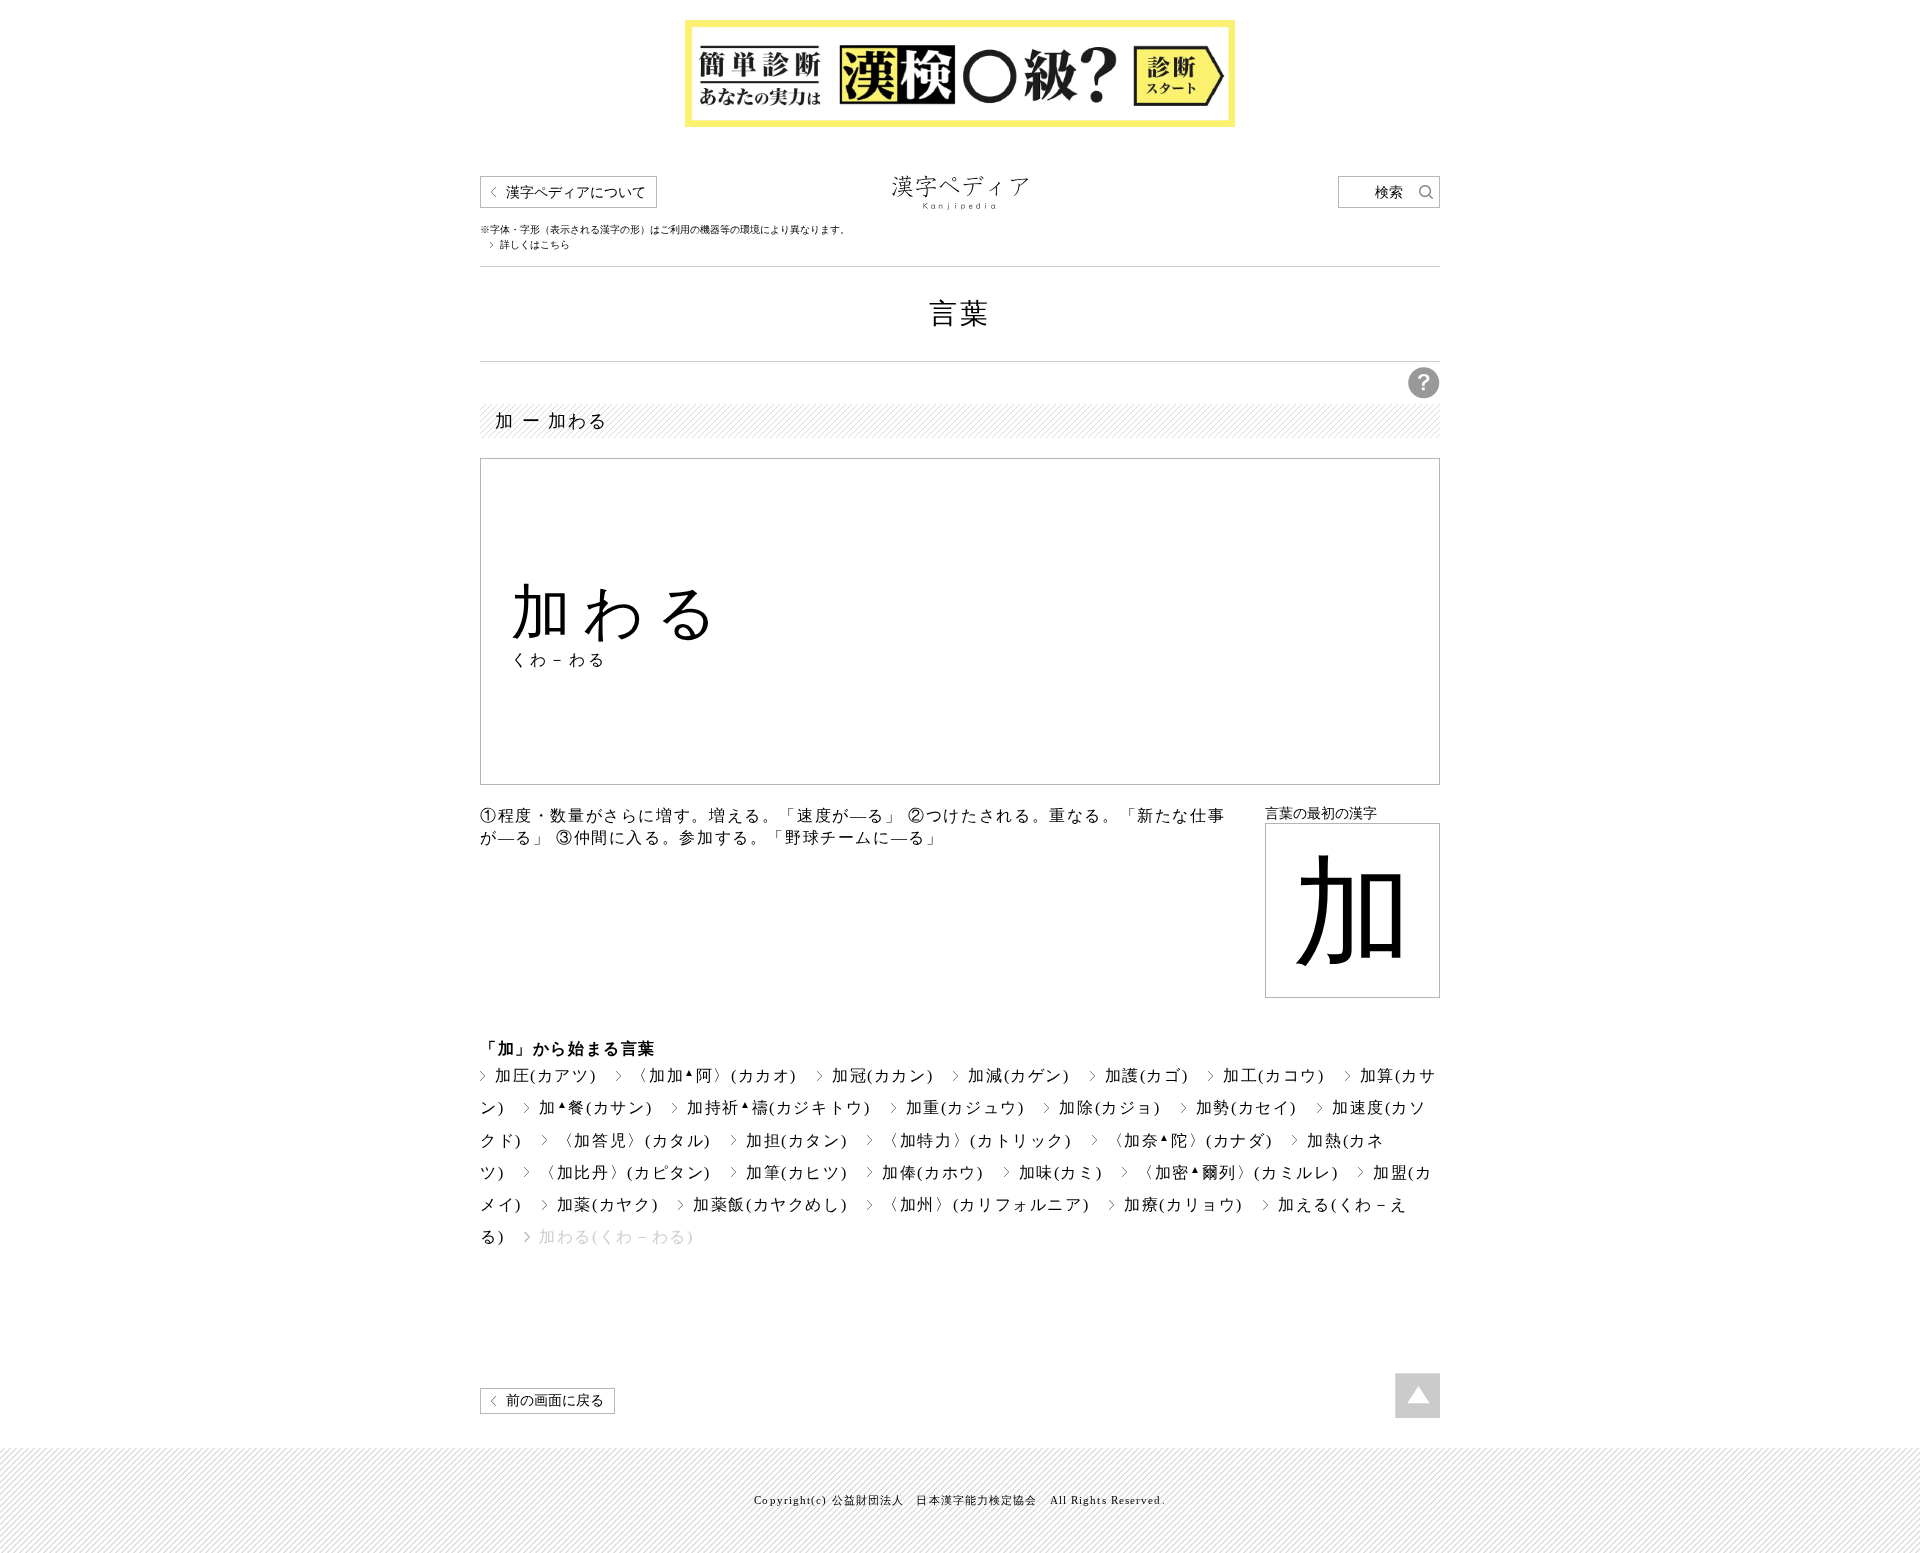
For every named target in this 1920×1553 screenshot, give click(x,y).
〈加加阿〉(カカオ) (714, 1075)
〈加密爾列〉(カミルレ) (1237, 1172)
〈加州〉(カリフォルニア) (985, 1204)
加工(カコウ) (1273, 1075)
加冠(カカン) (882, 1075)
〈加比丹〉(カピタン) (625, 1172)
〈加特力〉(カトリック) (976, 1140)
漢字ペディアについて (576, 192)
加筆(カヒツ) (796, 1172)
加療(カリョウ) (1183, 1204)
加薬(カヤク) (607, 1204)
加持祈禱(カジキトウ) (778, 1107)
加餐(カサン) (595, 1107)
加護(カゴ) (1147, 1075)
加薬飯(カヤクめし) (770, 1204)
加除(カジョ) (1109, 1107)
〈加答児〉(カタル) (634, 1140)
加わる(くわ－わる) (616, 1236)
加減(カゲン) (1018, 1075)
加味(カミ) (1061, 1172)
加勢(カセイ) (1246, 1107)
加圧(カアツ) (545, 1075)
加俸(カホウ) (932, 1172)
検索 (1389, 192)
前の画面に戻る (555, 1400)
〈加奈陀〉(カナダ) (1190, 1140)
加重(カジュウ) (965, 1107)
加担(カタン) (796, 1140)
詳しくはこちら (535, 245)
